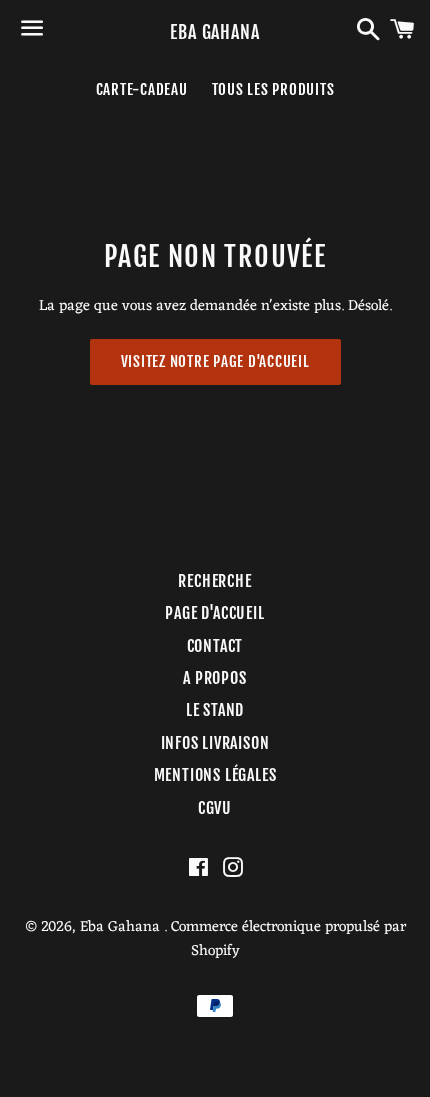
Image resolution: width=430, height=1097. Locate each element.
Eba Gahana (215, 32)
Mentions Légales (215, 775)
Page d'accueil (214, 613)
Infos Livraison (215, 743)
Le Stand (215, 710)
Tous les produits (273, 89)
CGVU (215, 808)
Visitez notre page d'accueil (215, 361)
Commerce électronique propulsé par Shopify (288, 939)
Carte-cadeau (142, 89)
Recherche (214, 581)
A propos (214, 678)
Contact (215, 646)
